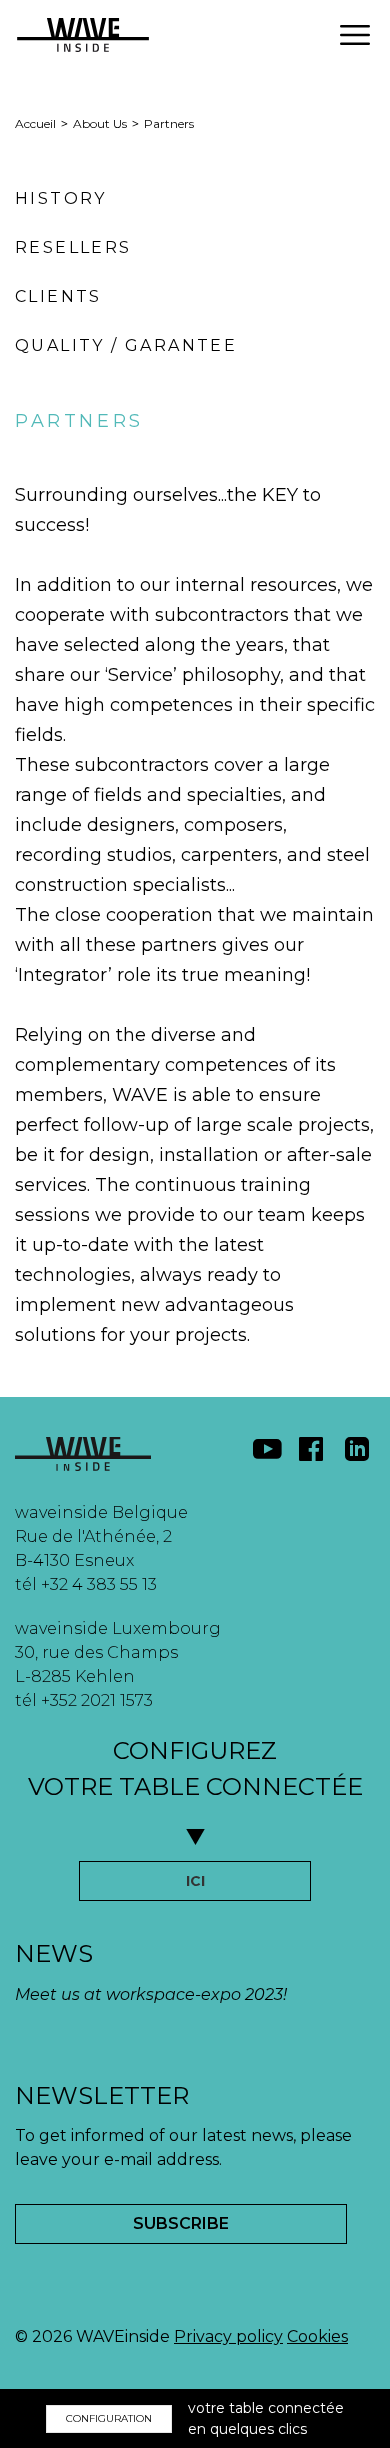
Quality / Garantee (126, 345)
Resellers (73, 247)
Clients (58, 296)
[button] (355, 35)
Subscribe (181, 2223)
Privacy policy (228, 2336)
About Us (100, 123)
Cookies (317, 2336)
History (61, 198)
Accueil (35, 123)
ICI (195, 1881)
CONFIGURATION (109, 2418)
